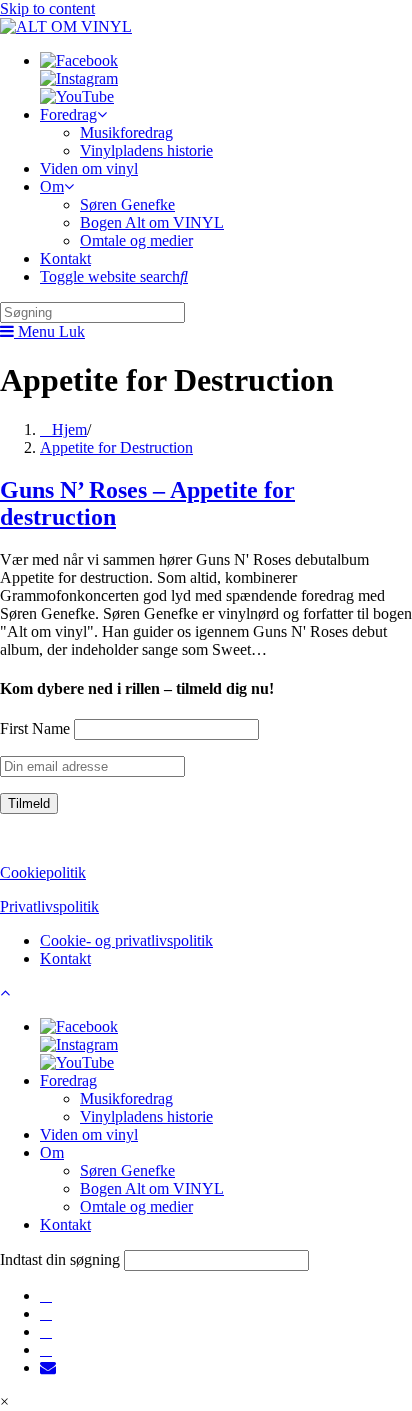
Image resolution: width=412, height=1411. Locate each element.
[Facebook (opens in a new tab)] (46, 1295)
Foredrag (68, 1080)
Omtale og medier (136, 1206)
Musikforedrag (126, 1098)
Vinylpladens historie (146, 1116)
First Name (35, 728)
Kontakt (65, 958)
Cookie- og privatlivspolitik (126, 940)
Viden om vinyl (89, 1134)
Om (52, 1152)
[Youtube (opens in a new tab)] (46, 1349)
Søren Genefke (127, 1170)
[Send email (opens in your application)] (48, 1367)
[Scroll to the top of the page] (5, 992)
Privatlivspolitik (49, 906)
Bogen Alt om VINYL (152, 1188)
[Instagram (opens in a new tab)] (46, 1313)
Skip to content (47, 8)
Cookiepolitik (43, 872)
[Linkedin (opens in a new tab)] (46, 1331)
